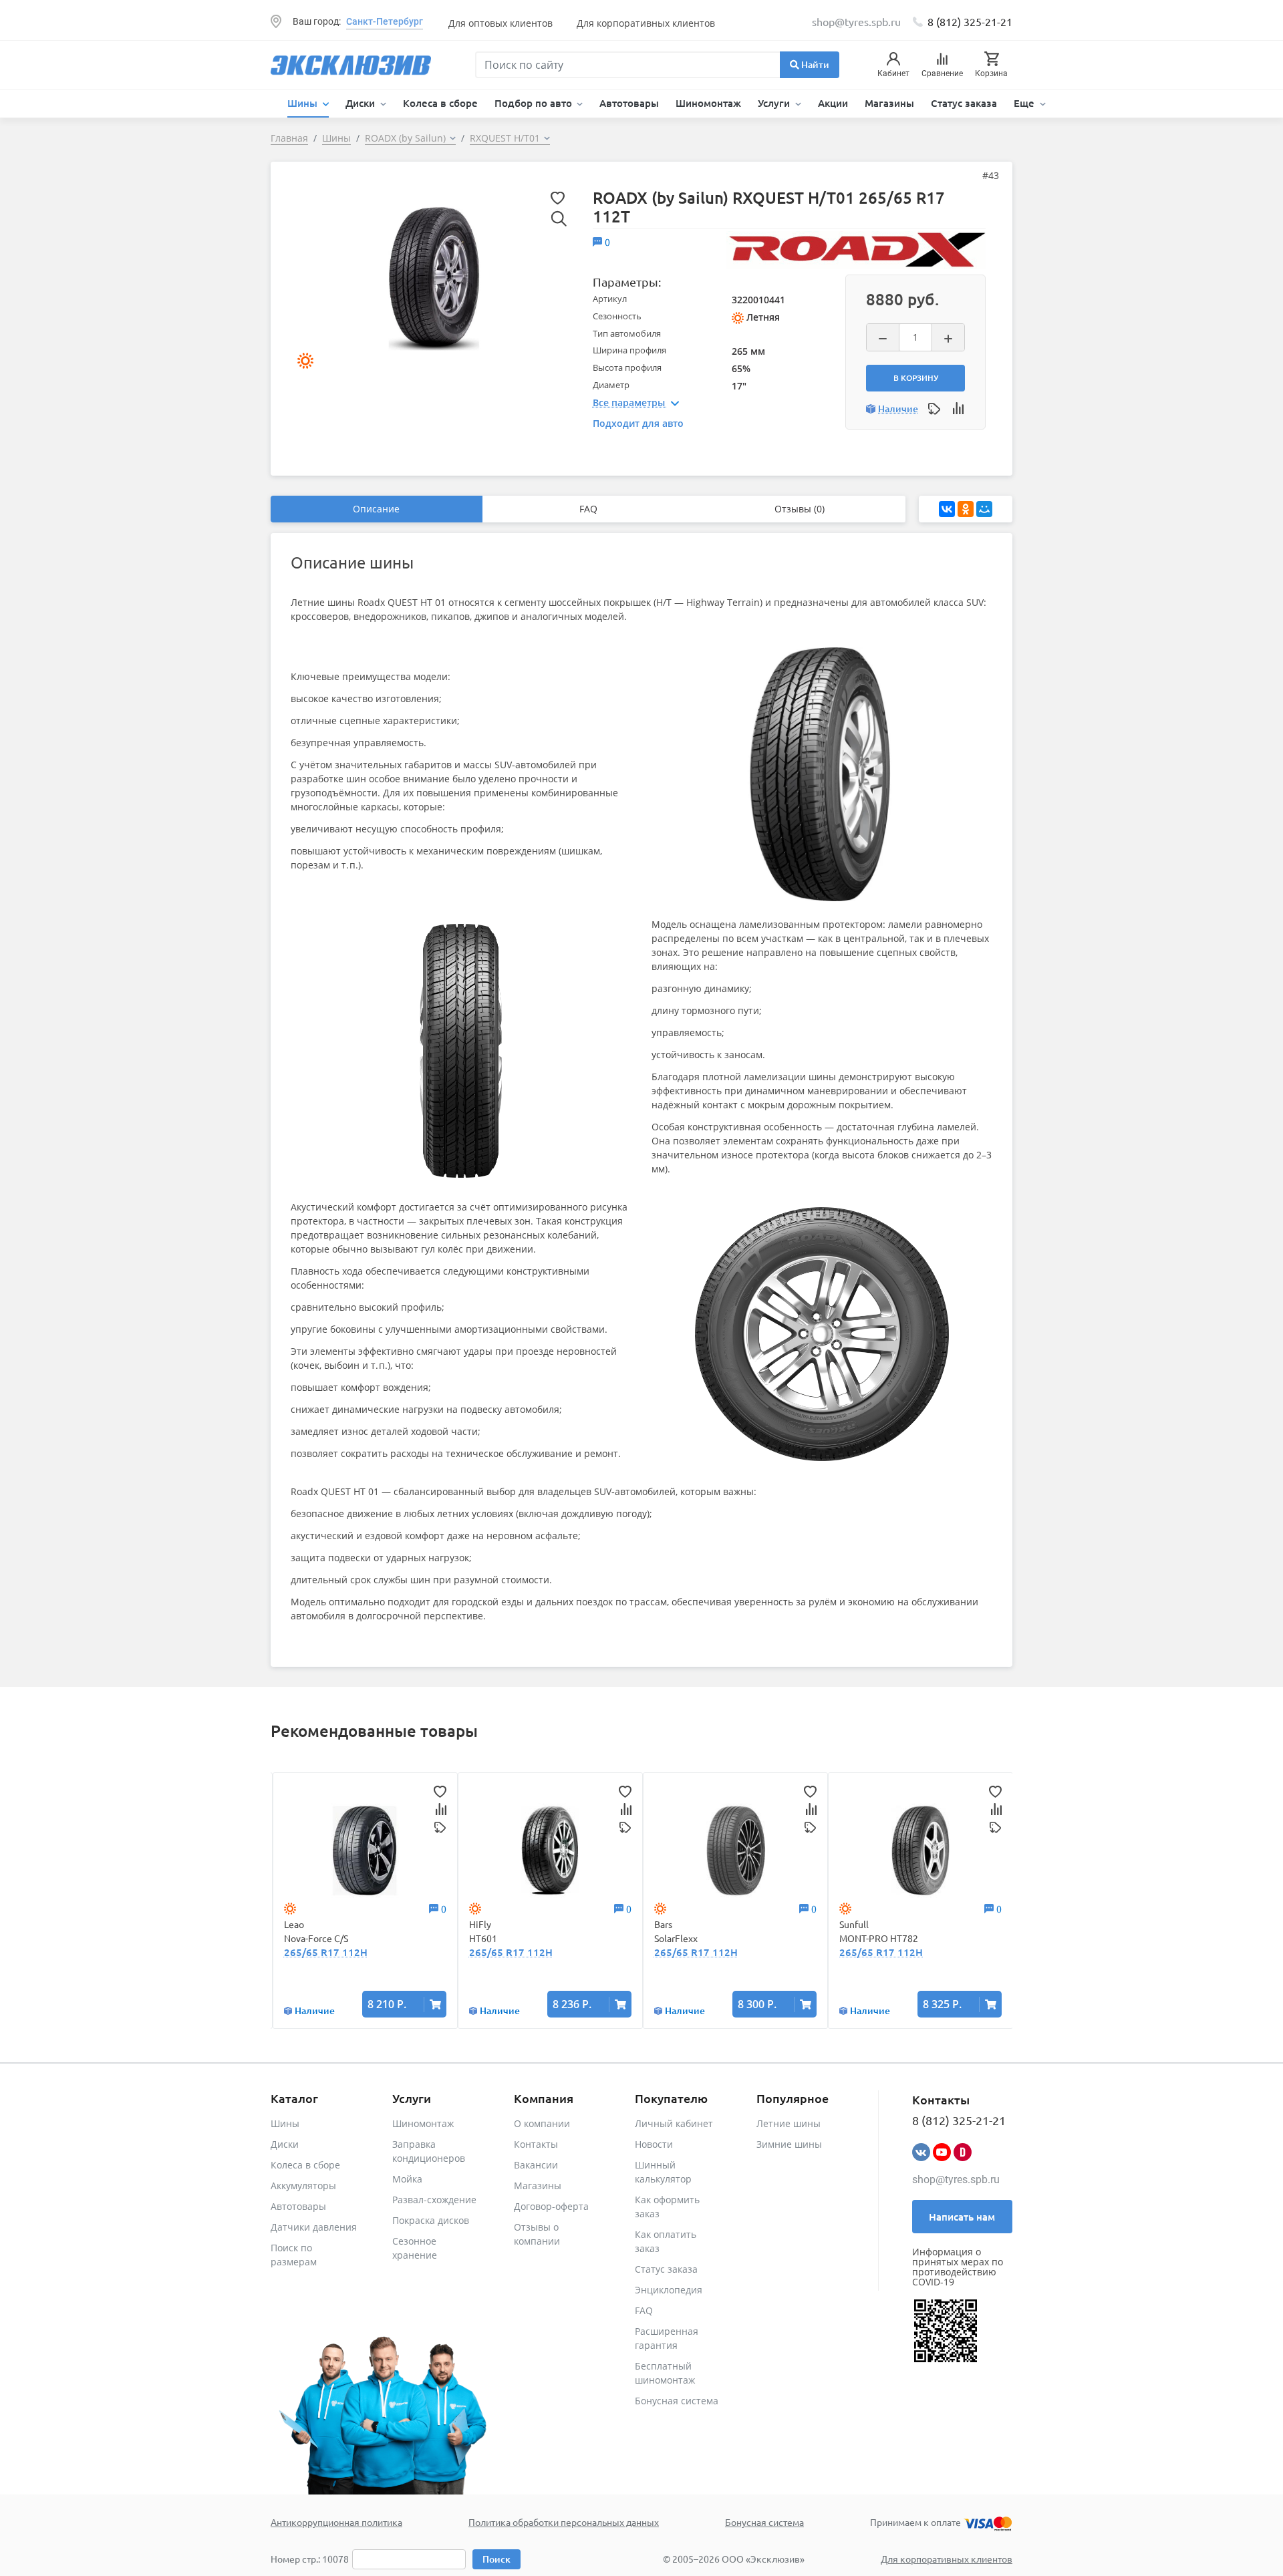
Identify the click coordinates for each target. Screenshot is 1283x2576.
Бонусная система (677, 2401)
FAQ (588, 509)
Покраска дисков (431, 2220)
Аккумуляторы (303, 2186)
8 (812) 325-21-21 (970, 21)
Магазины (889, 103)
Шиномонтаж (708, 103)
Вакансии (536, 2165)
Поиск (496, 2559)
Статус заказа (964, 103)
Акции (833, 103)
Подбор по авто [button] (535, 103)
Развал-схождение (434, 2200)
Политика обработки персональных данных (564, 2522)
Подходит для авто (638, 423)
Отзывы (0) (800, 509)
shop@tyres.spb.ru (956, 2180)
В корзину (916, 378)
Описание (376, 509)
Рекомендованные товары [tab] (374, 1731)
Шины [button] (304, 103)
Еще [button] (1025, 103)
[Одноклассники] (966, 509)
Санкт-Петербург (385, 21)
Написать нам (962, 2217)
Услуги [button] (775, 103)
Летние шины (789, 2123)
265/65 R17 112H (326, 1952)
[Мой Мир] (984, 509)
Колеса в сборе (440, 103)
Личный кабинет (674, 2123)
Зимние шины (789, 2144)
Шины (285, 2123)
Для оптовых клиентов (501, 23)
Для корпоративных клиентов (646, 23)
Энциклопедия (669, 2290)
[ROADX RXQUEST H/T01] (434, 278)
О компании (542, 2123)
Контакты (536, 2144)
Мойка (407, 2179)
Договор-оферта (551, 2206)
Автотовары (629, 103)
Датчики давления (314, 2227)
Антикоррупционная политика (336, 2522)
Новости (654, 2144)
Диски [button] (362, 103)
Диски (285, 2144)
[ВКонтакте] (947, 509)
